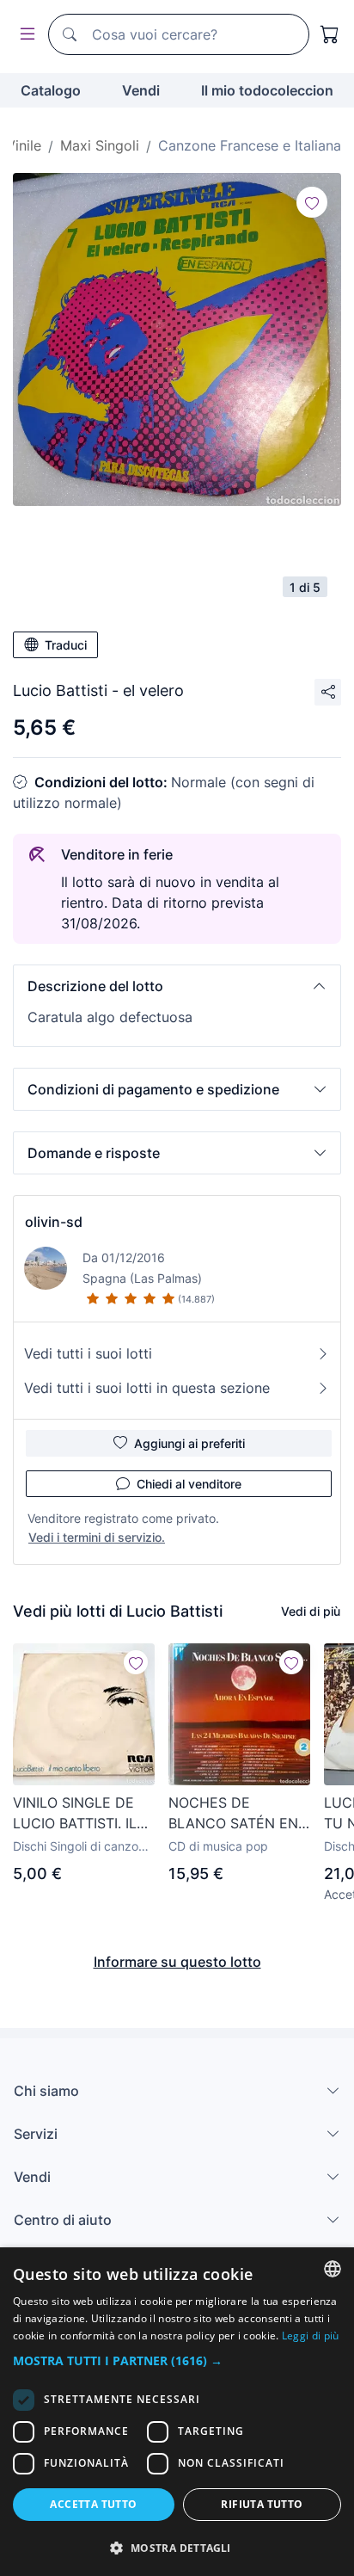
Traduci (66, 645)
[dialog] (177, 2412)
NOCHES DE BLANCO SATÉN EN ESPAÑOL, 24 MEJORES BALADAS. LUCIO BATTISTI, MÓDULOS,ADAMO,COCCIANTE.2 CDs (239, 1814)
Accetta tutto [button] (93, 2504)
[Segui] (312, 202)
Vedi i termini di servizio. (97, 1537)
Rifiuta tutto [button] (262, 2504)
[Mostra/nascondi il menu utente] (24, 35)
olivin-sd (54, 1222)
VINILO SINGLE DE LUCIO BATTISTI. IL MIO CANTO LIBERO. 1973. (79, 1814)
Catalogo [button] (51, 90)
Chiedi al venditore (189, 1484)
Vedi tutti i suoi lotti (88, 1353)
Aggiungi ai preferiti (189, 1443)
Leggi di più (311, 2336)
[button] (177, 986)
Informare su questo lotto (177, 1962)
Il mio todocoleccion (267, 90)
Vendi (141, 90)
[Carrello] (330, 34)
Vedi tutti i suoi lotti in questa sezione (147, 1388)
